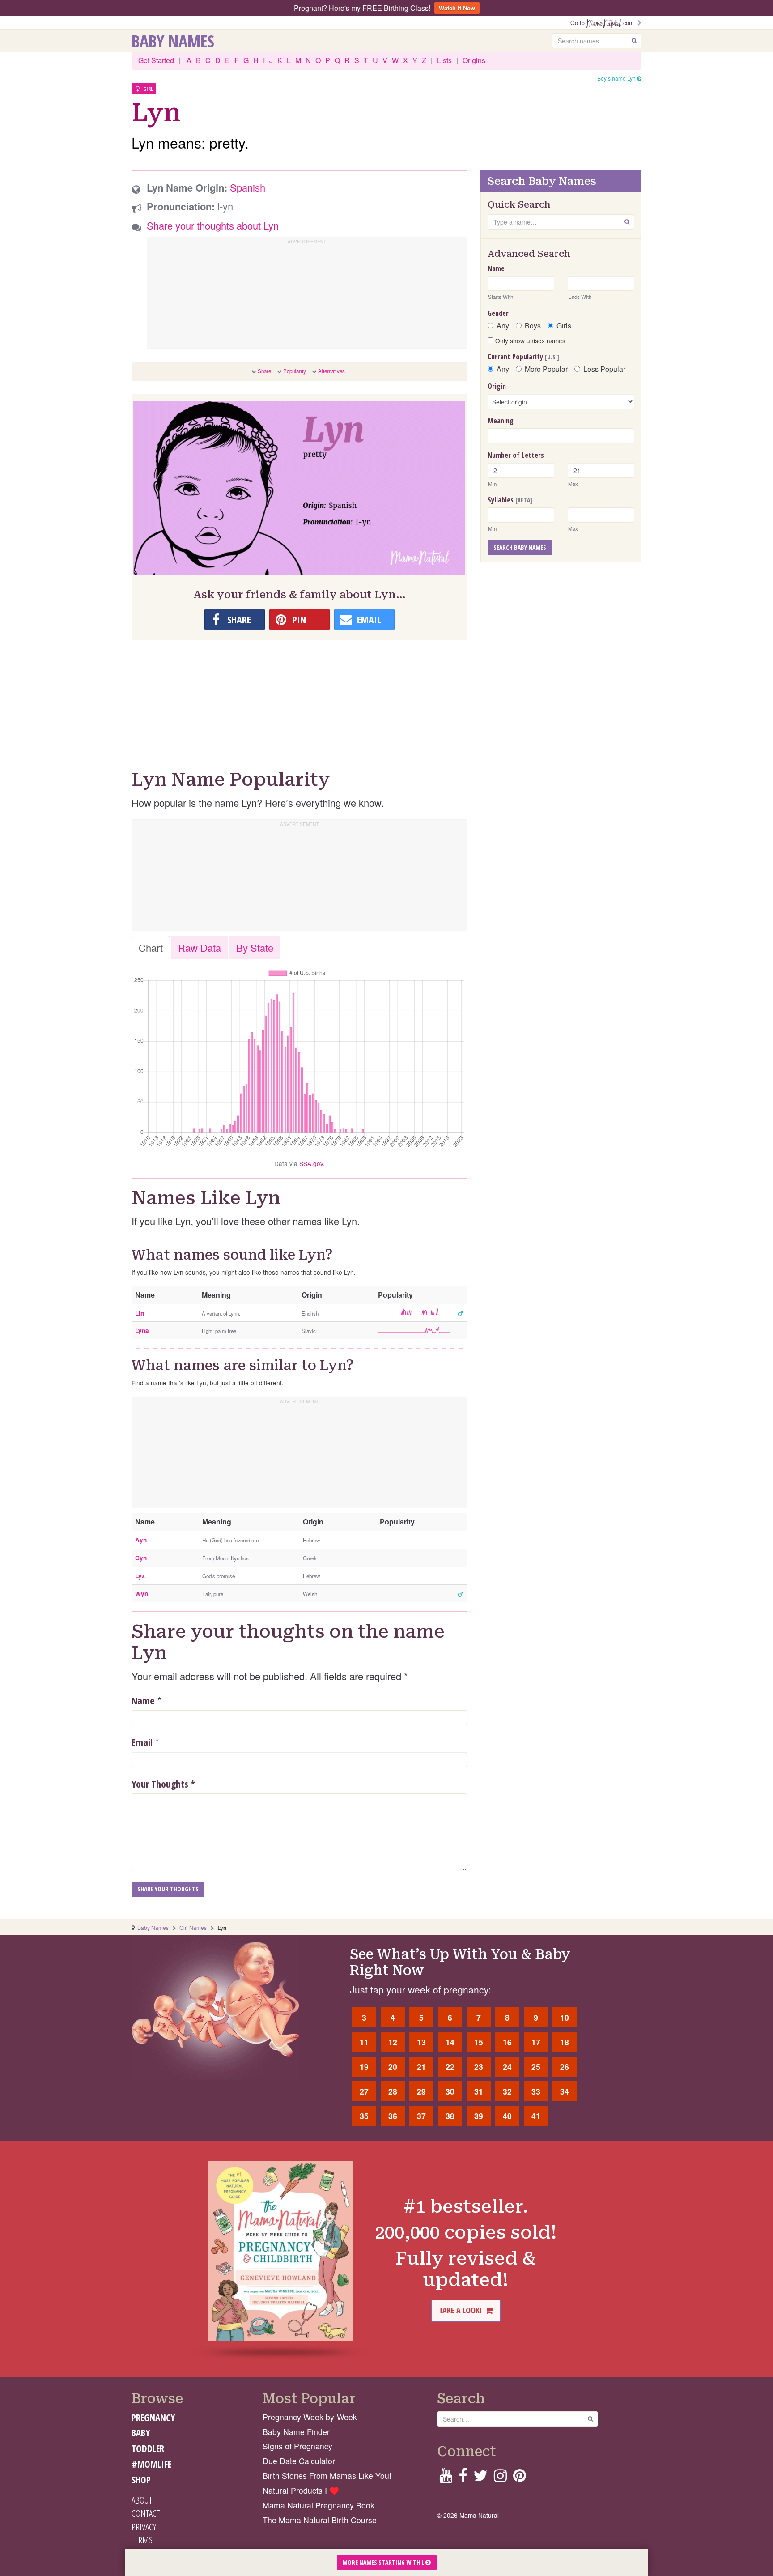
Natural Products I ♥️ (301, 2490)
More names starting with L (384, 2562)
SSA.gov (311, 1163)
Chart (151, 947)
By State (255, 947)
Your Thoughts (163, 1784)
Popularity (295, 371)
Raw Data (200, 947)
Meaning (501, 421)
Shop (141, 2480)
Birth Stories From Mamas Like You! (327, 2476)
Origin (497, 386)
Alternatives (331, 371)
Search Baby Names (520, 547)
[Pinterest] (520, 2478)
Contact (146, 2513)
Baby (141, 2433)
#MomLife (151, 2464)
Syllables (510, 500)
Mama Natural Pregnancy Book (319, 2505)
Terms (142, 2540)
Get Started (156, 60)
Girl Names (193, 1927)
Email (142, 1742)
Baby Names (173, 41)
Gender (498, 313)
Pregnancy (153, 2418)
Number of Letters (516, 455)
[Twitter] (480, 2478)
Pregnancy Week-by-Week (310, 2417)
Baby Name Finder (296, 2432)
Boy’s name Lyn (617, 78)
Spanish (248, 187)
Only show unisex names (529, 341)
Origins (474, 60)
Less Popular (604, 369)
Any (503, 326)
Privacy (144, 2527)
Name (143, 1700)
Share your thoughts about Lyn (213, 225)
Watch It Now (457, 8)
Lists (444, 60)
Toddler (148, 2448)
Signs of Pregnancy (297, 2446)
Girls (564, 326)
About (142, 2500)
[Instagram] (500, 2478)
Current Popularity (523, 357)
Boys (533, 326)
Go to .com (604, 23)
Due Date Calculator (299, 2461)
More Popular (546, 369)
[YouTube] (446, 2478)
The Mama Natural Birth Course (320, 2520)
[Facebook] (463, 2478)
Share (264, 371)
